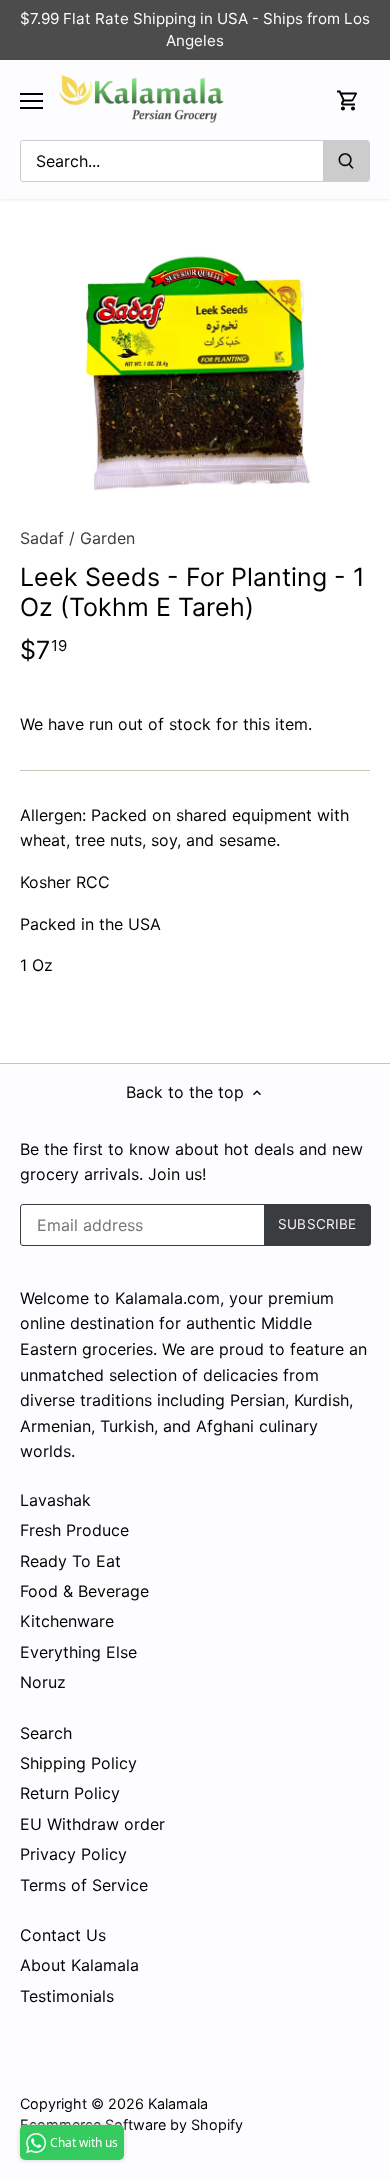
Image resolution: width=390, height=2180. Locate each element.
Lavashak (55, 1500)
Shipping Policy (78, 1763)
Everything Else (78, 1652)
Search (46, 1733)
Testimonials (67, 1996)
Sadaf (42, 538)
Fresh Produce (74, 1530)
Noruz (43, 1682)
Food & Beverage (84, 1591)
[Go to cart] (348, 100)
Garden (107, 538)
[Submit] (346, 161)
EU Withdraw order (92, 1824)
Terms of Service (84, 1885)
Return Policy (70, 1793)
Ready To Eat (70, 1561)
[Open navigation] (31, 101)
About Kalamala (79, 1965)
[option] (195, 370)
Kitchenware (67, 1621)
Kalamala (178, 2103)
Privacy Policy (73, 1854)
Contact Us (63, 1935)
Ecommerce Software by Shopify (131, 2124)
